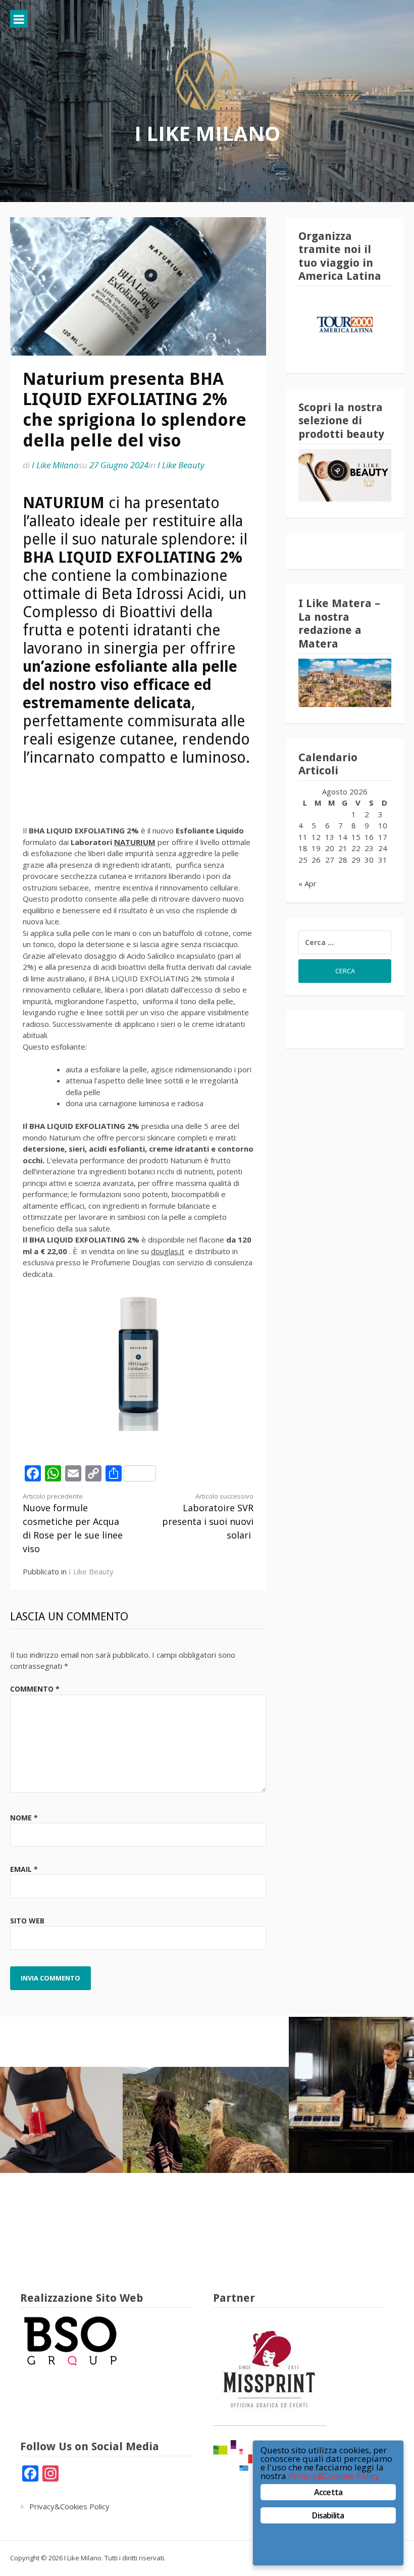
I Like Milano (207, 133)
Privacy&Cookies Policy (69, 2506)
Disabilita (328, 2515)
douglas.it (168, 1251)
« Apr (307, 883)
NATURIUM (135, 842)
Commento (35, 1689)
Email (24, 1869)
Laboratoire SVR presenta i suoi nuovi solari (208, 1517)
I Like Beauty (181, 465)
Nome (24, 1818)
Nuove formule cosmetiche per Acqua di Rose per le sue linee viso (73, 1523)
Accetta (328, 2492)
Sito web (27, 1921)
